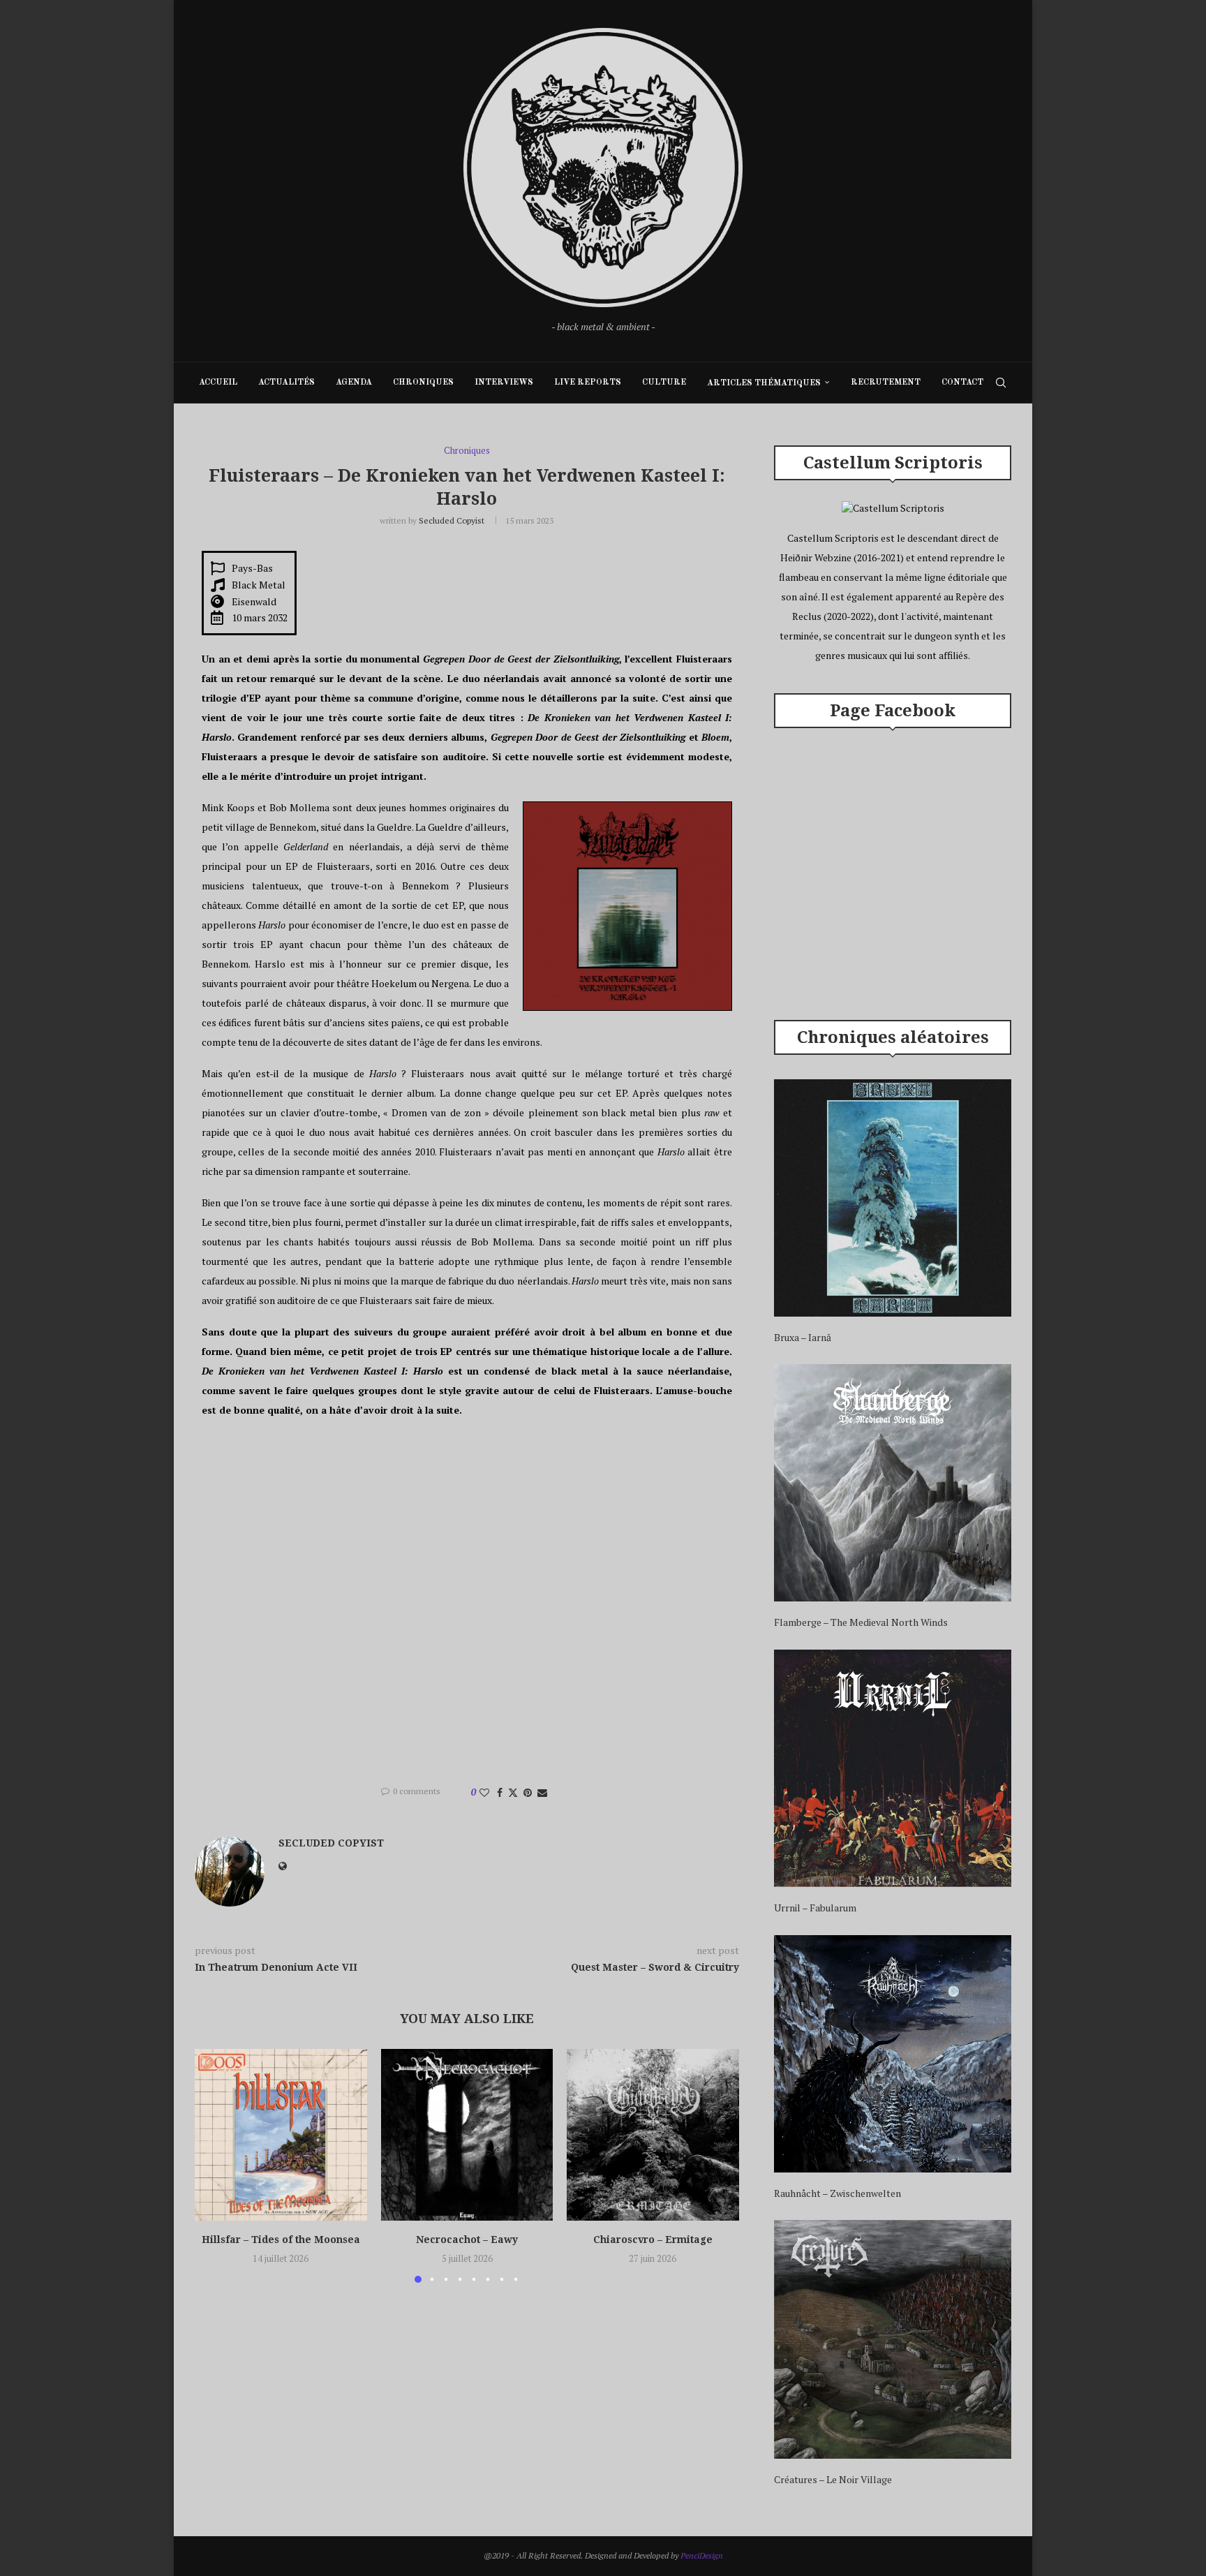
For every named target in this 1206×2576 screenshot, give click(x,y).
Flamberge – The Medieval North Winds (861, 1622)
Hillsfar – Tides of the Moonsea (281, 2239)
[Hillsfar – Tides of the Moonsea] (281, 2135)
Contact (962, 383)
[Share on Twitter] (513, 1792)
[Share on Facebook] (500, 1792)
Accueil (218, 383)
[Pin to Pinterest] (528, 1792)
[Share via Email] (542, 1792)
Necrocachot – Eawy (467, 2239)
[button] (214, 2165)
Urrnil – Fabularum (815, 1908)
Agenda (354, 383)
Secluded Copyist (452, 520)
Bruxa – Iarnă (803, 1337)
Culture (664, 383)
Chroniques (423, 383)
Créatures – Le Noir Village (833, 2479)
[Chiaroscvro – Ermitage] (653, 2135)
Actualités (286, 383)
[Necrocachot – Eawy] (467, 2135)
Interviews (504, 383)
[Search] (1001, 383)
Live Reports (588, 383)
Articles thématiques (764, 383)
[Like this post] (484, 1792)
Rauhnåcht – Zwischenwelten (837, 2193)
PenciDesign (702, 2555)
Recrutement (886, 383)
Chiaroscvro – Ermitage (653, 2239)
